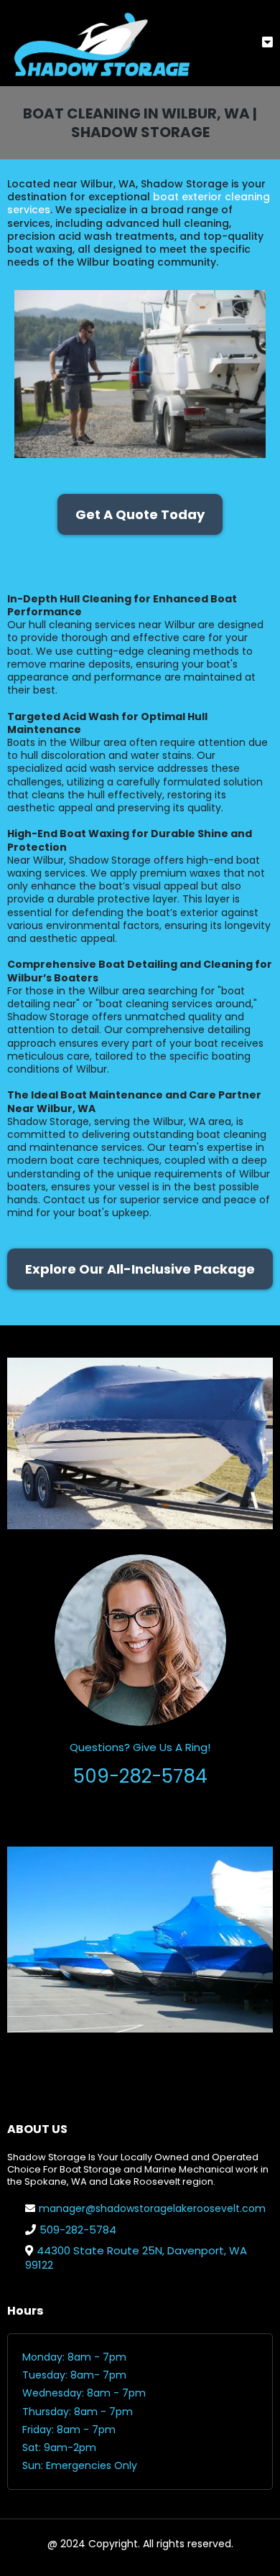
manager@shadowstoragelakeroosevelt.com (152, 2208)
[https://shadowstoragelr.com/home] (101, 43)
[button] (267, 43)
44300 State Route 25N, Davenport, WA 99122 (136, 2258)
